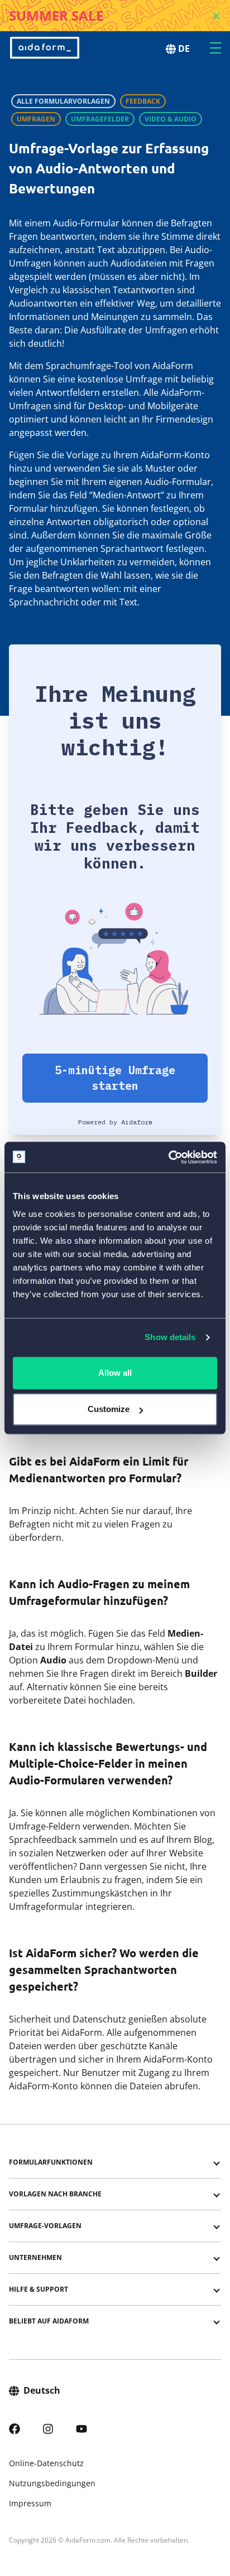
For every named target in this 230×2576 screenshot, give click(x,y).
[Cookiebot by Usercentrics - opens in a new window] (168, 1157)
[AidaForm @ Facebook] (15, 2427)
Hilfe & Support (39, 2289)
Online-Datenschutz (46, 2463)
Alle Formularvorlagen (63, 101)
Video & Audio (171, 119)
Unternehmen (35, 2257)
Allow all (115, 1373)
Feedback (143, 101)
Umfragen (36, 119)
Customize (109, 1409)
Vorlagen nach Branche (55, 2194)
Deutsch (42, 2390)
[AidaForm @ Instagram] (48, 2427)
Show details (170, 1337)
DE (184, 48)
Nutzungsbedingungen (52, 2483)
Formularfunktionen (51, 2162)
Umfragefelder (100, 119)
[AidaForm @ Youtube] (82, 2427)
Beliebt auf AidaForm (49, 2321)
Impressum (30, 2503)
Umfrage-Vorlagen (45, 2226)
